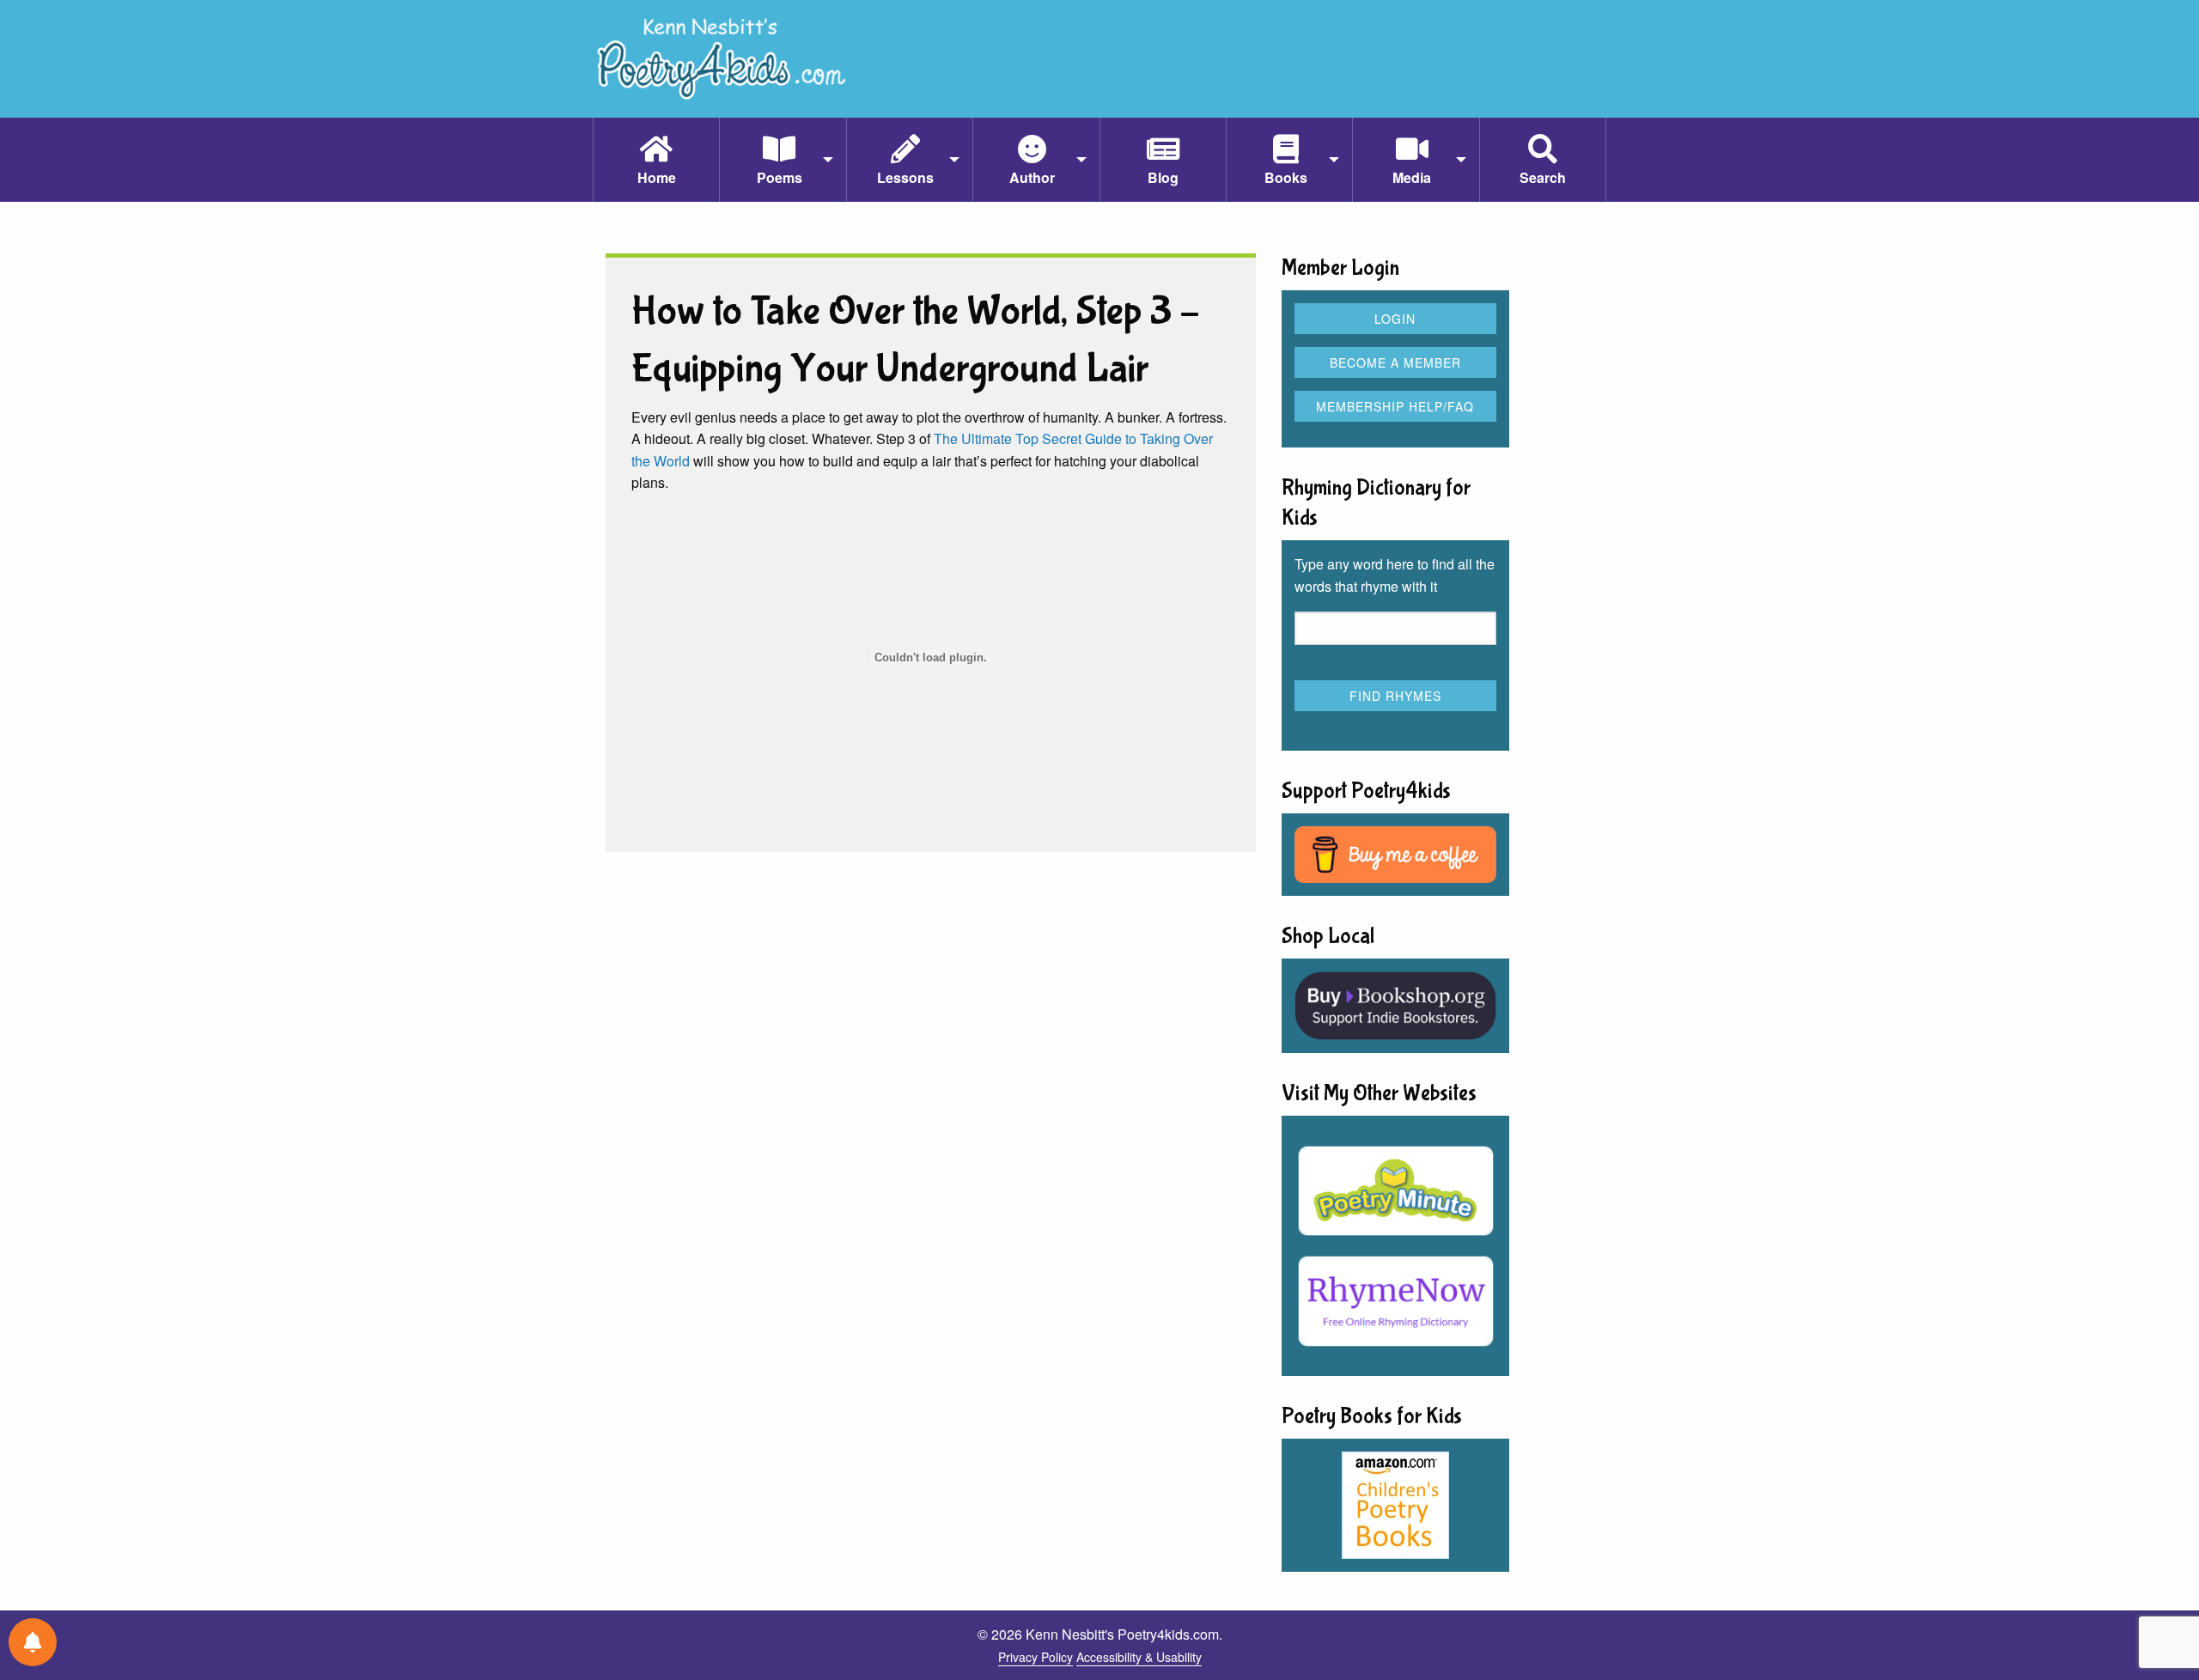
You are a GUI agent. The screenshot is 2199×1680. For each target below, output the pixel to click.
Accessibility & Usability (1139, 1657)
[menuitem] (656, 160)
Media (1412, 177)
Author (1032, 177)
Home (657, 177)
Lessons (905, 177)
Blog (1163, 177)
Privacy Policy (1036, 1657)
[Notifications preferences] (33, 1642)
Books (1286, 177)
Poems (780, 177)
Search (1543, 177)
